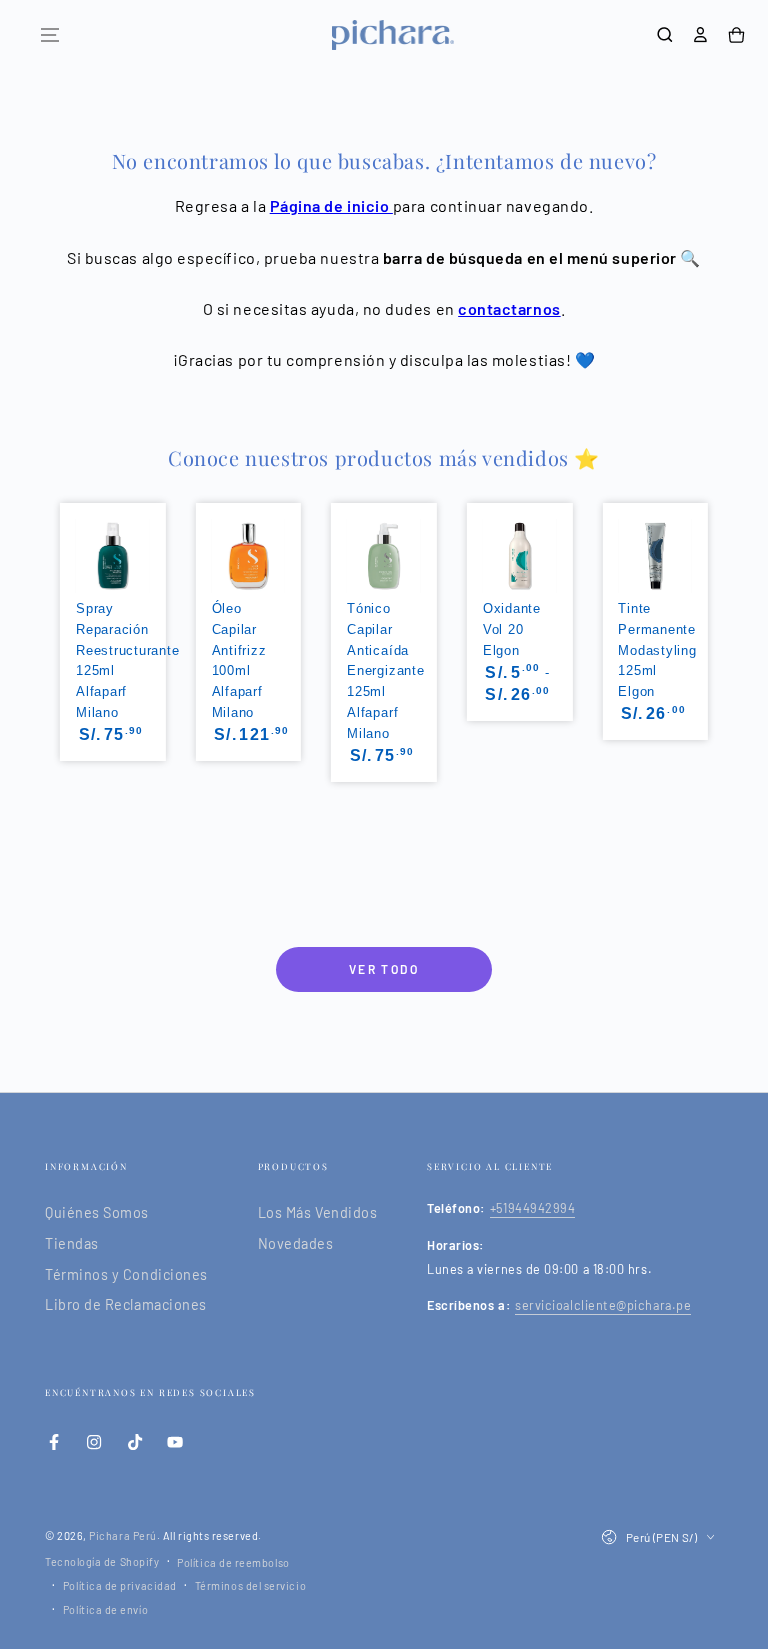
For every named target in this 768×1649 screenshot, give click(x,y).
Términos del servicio (250, 1585)
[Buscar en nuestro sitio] (665, 35)
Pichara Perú (122, 1535)
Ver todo (384, 969)
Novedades (296, 1243)
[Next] (710, 626)
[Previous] (58, 626)
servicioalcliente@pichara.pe (603, 1305)
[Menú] (50, 35)
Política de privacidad (120, 1585)
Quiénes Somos (97, 1212)
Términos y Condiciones (126, 1274)
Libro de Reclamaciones (126, 1304)
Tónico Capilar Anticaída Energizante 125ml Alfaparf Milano (385, 671)
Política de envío (105, 1609)
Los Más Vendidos (318, 1212)
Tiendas (72, 1243)
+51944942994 (532, 1208)
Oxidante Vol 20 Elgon (512, 629)
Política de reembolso (233, 1562)
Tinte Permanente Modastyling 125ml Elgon (657, 650)
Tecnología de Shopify (102, 1561)
